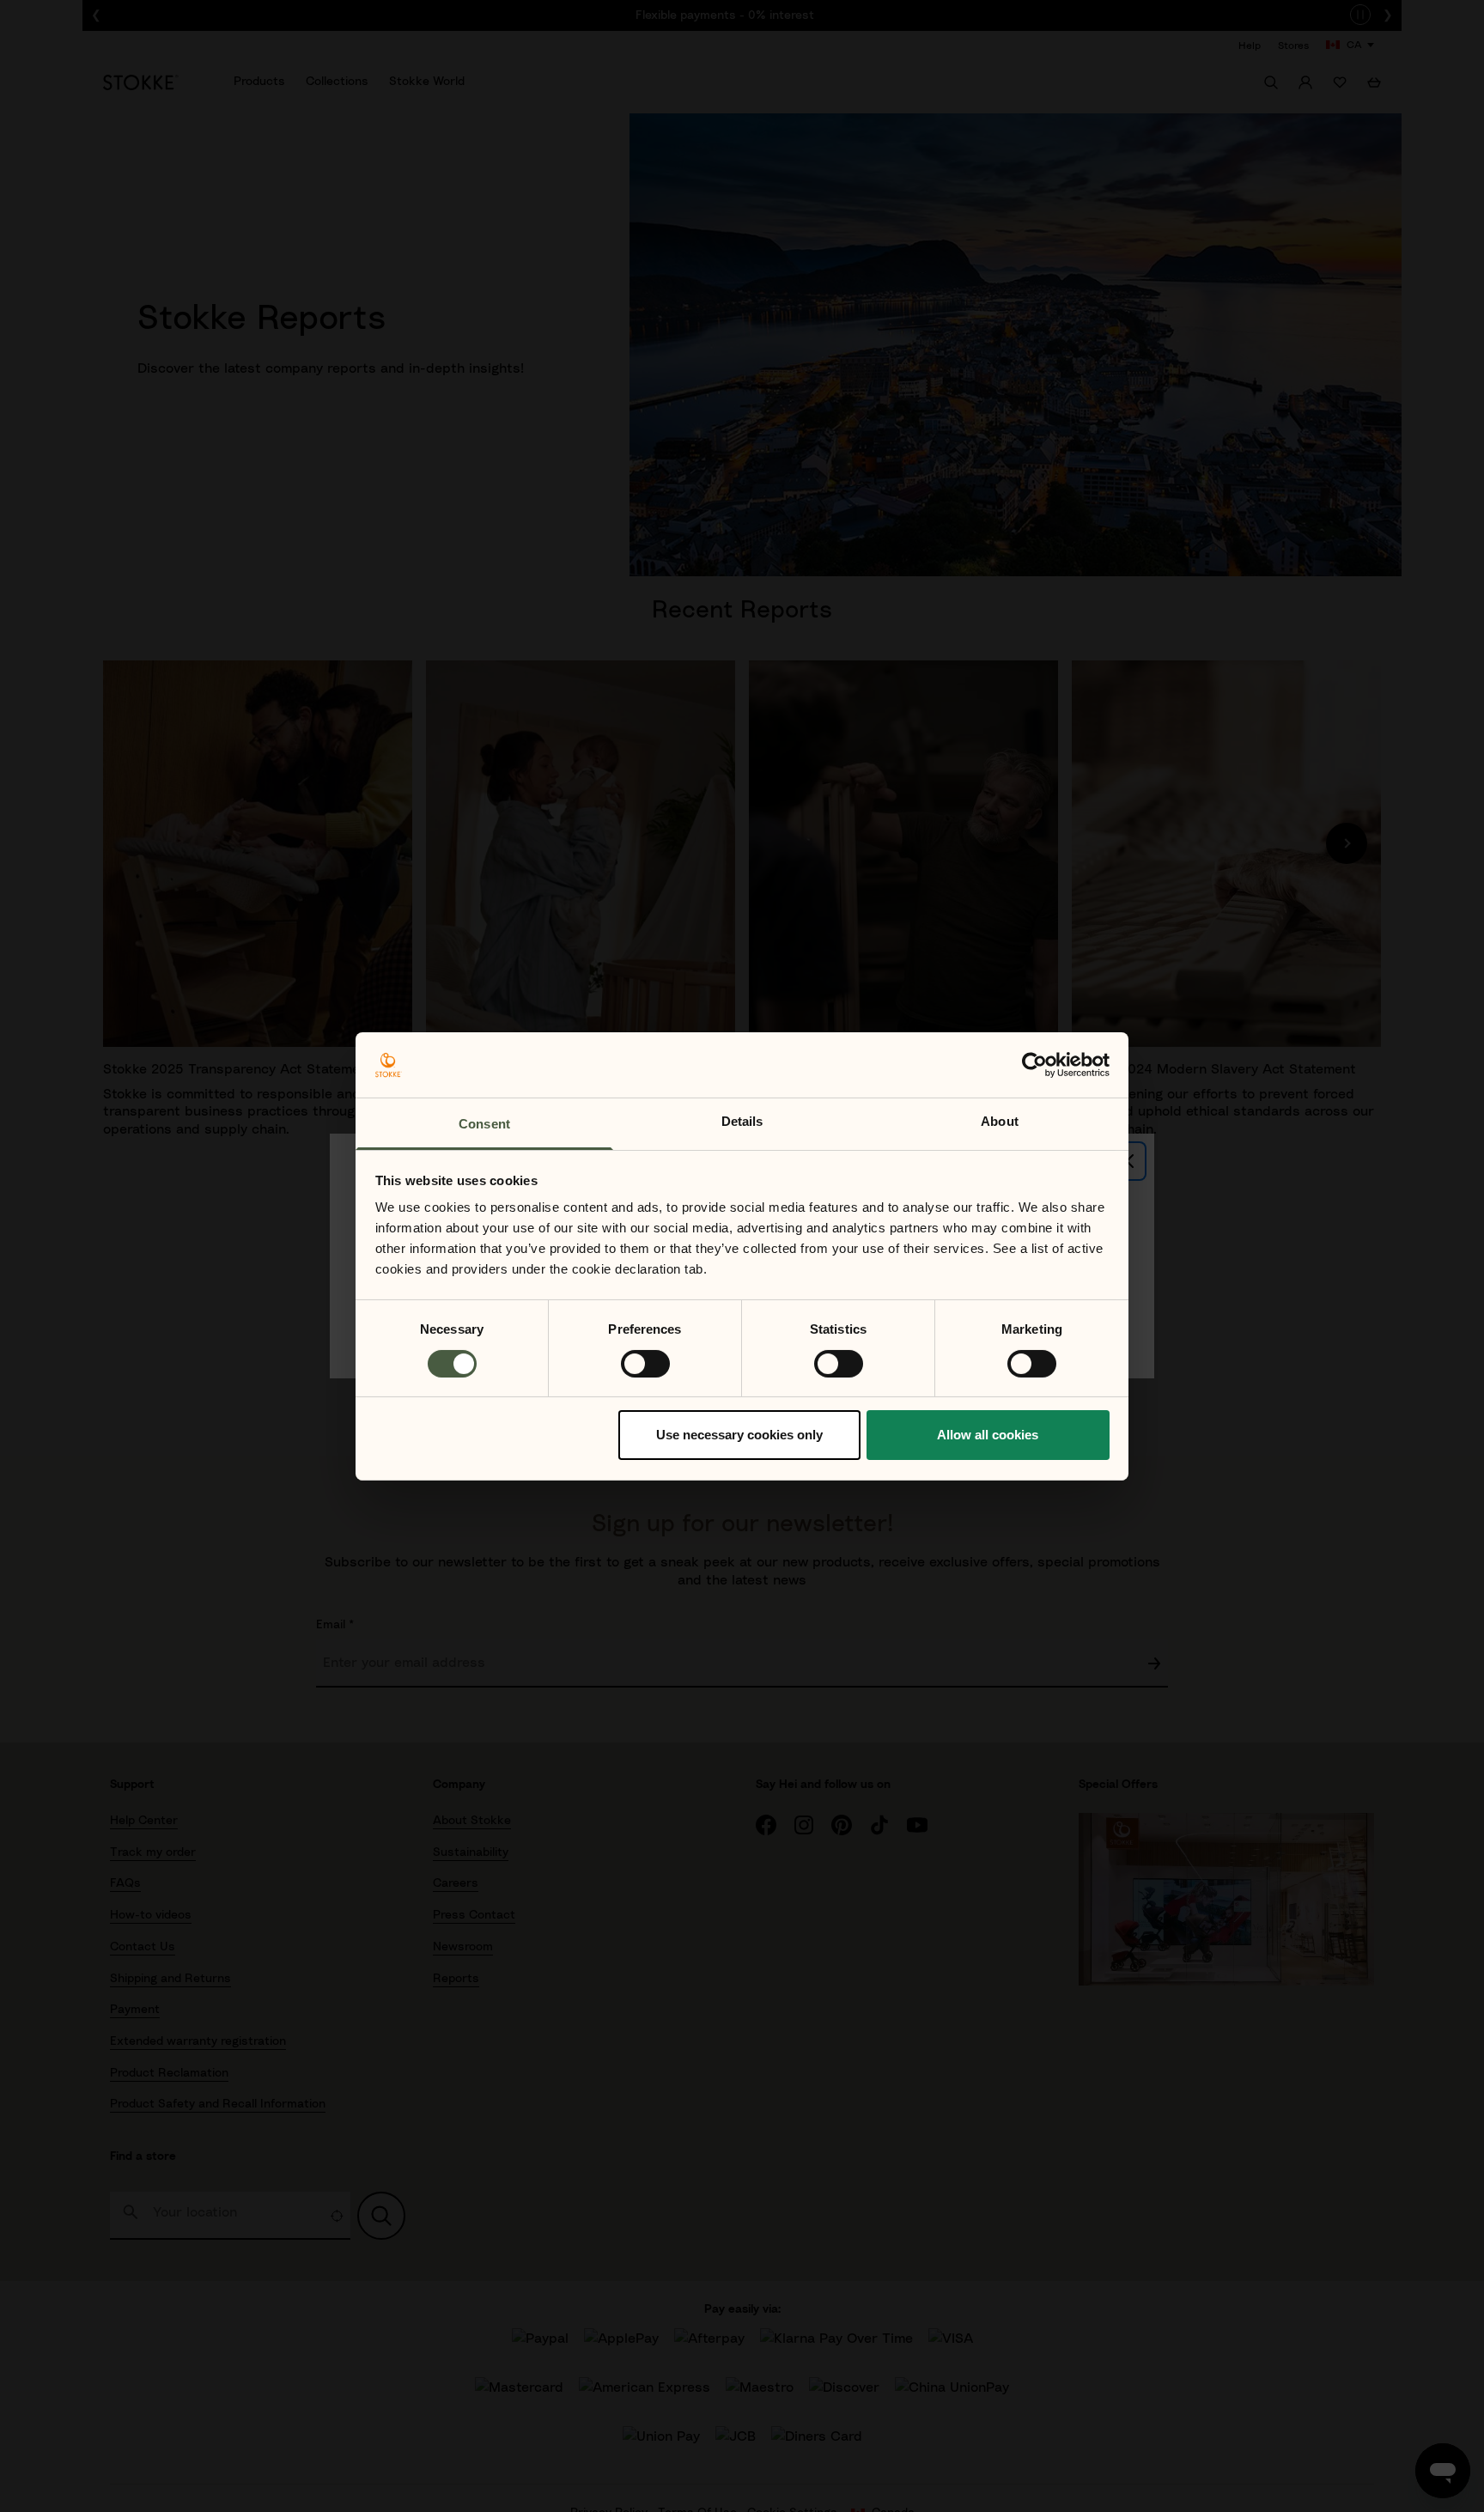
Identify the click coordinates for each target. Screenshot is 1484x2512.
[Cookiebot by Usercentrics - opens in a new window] (1034, 1065)
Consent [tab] (484, 1124)
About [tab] (1000, 1121)
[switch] (645, 1364)
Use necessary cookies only (739, 1435)
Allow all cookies (988, 1435)
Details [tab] (742, 1121)
